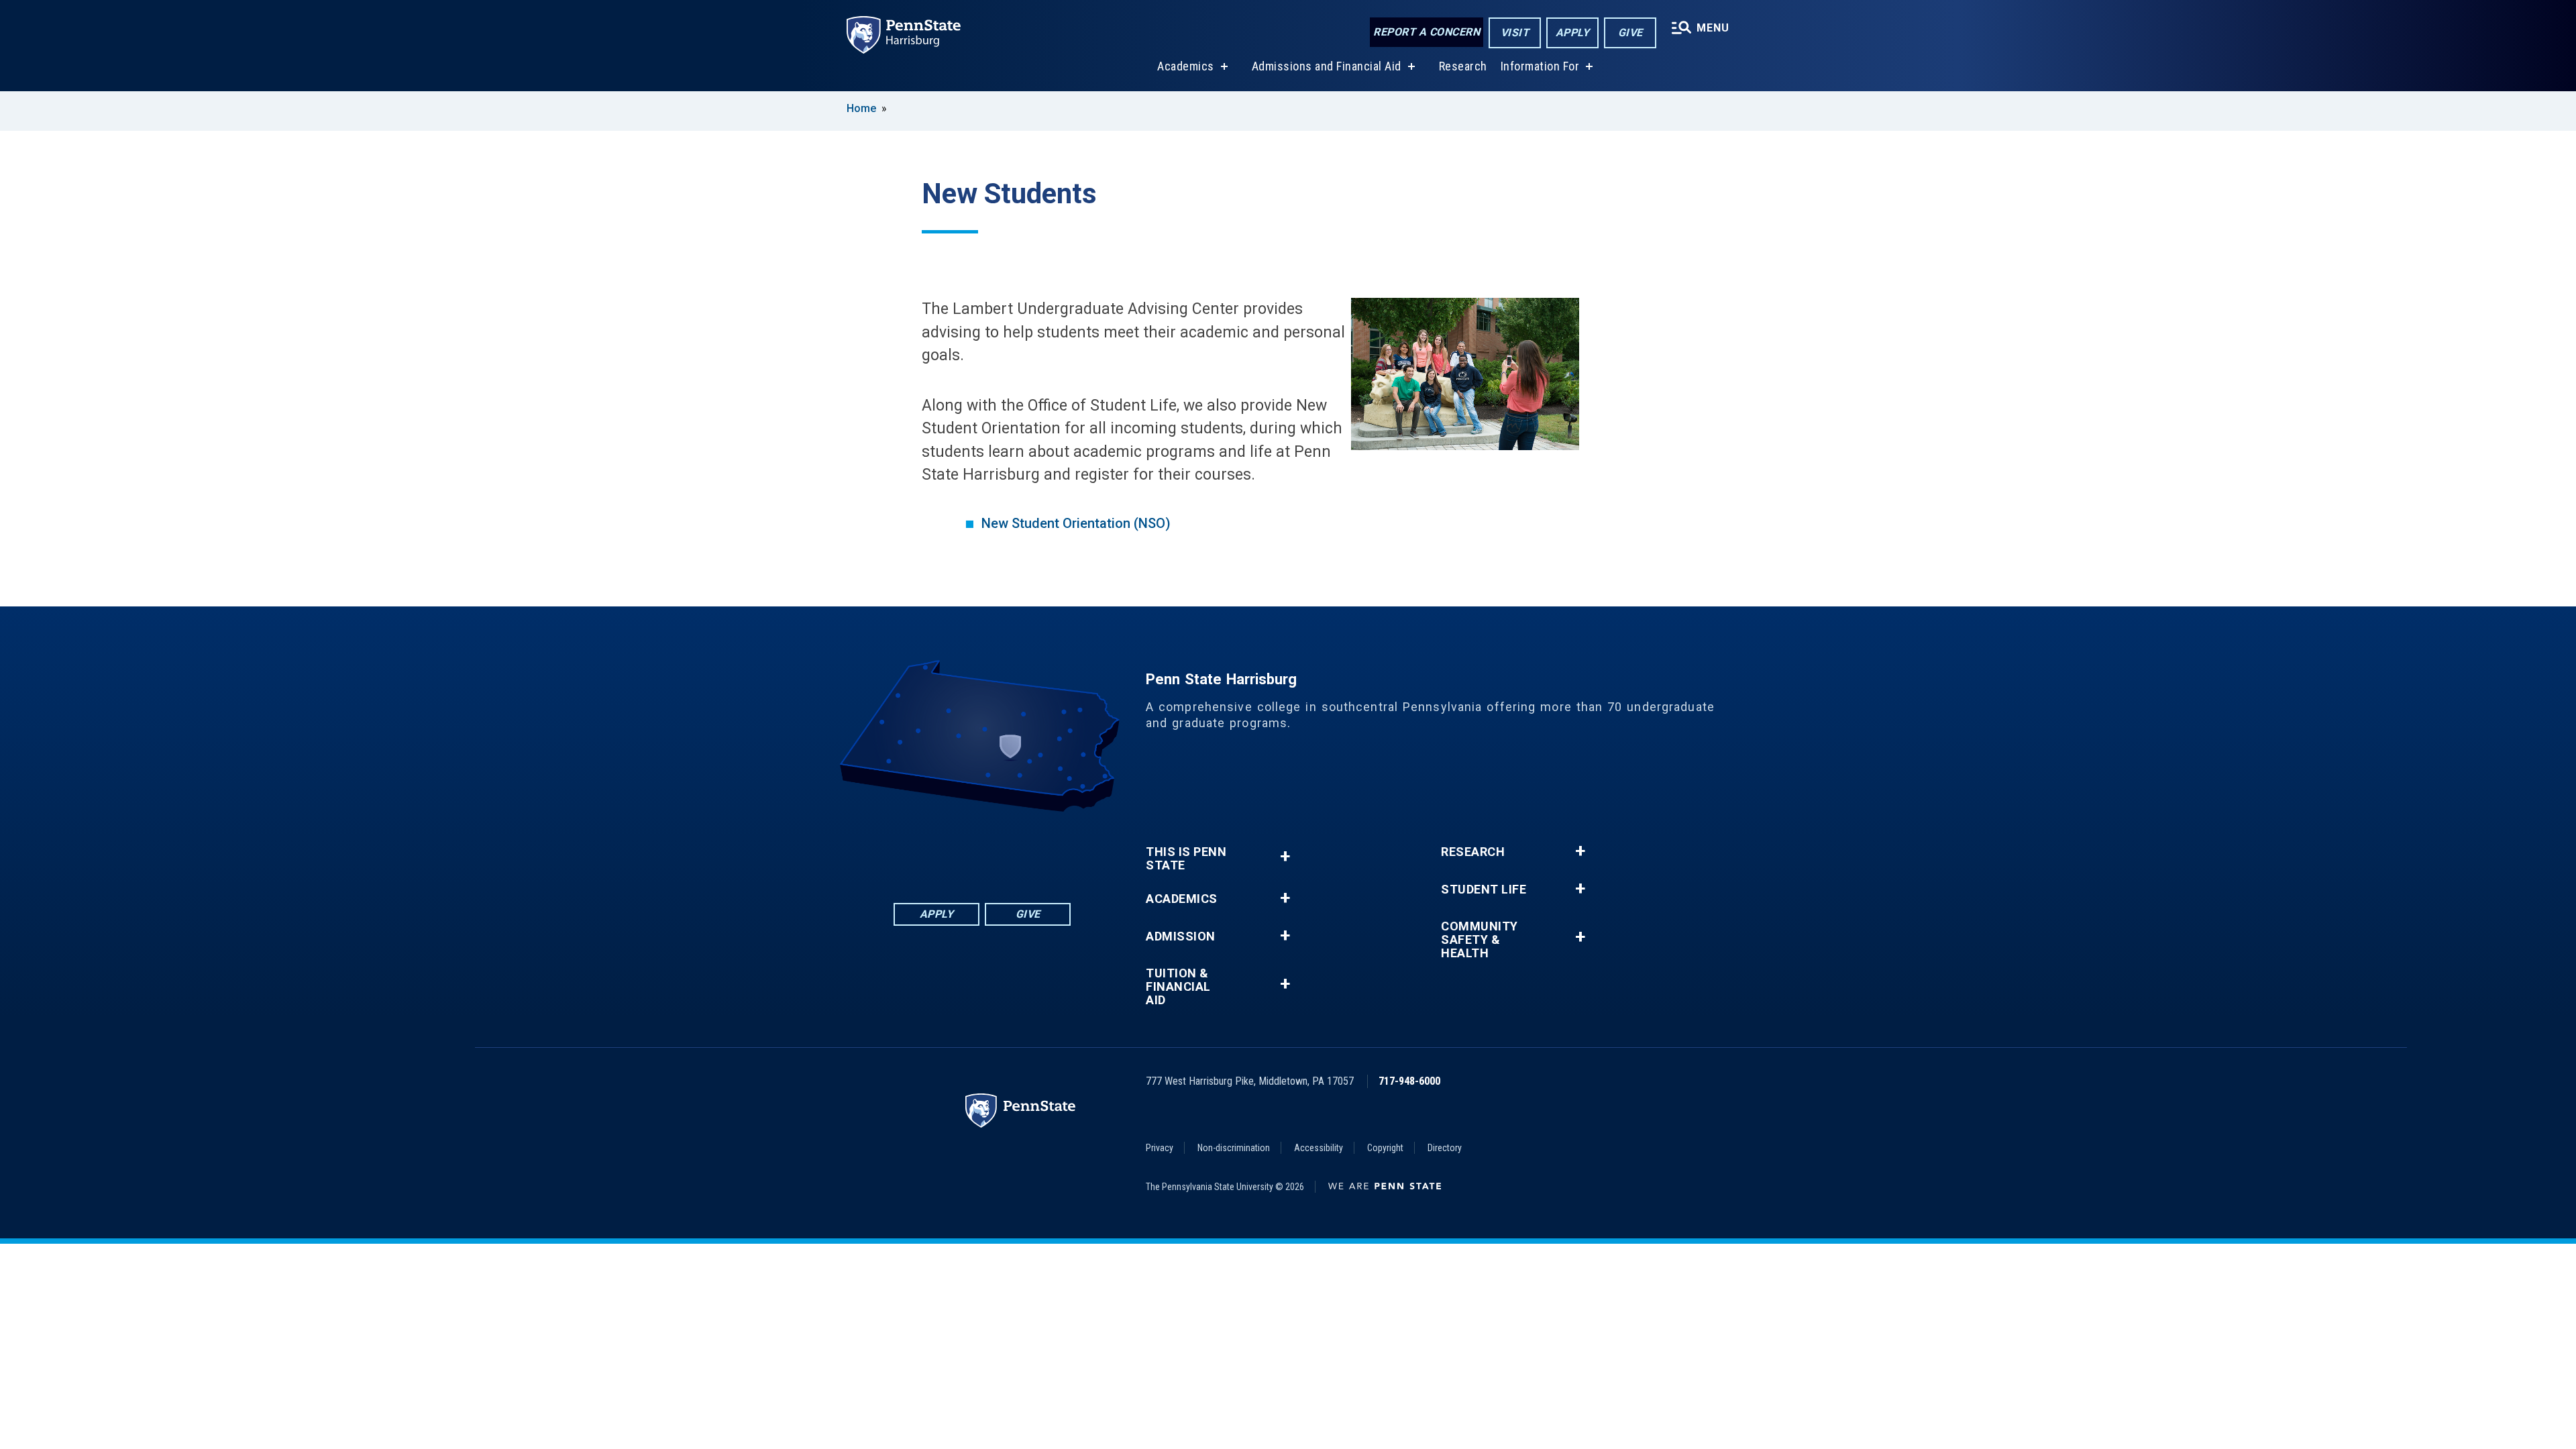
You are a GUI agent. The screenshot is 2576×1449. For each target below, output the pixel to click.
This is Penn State (1186, 859)
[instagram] (1052, 849)
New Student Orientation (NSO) (1076, 523)
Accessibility (1319, 1148)
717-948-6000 (1409, 1081)
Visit (1515, 33)
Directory (1445, 1148)
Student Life (1484, 890)
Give (1630, 33)
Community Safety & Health (1480, 940)
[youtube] (1017, 849)
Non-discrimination (1234, 1148)
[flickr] (982, 849)
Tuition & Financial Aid (1178, 987)
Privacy (1160, 1148)
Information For (1540, 66)
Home (861, 108)
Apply (1573, 33)
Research (1463, 66)
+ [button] (1285, 856)
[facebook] (912, 849)
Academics (1186, 66)
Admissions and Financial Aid (1327, 66)
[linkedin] (947, 849)
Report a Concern (1427, 32)
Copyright (1385, 1148)
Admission (1181, 936)
